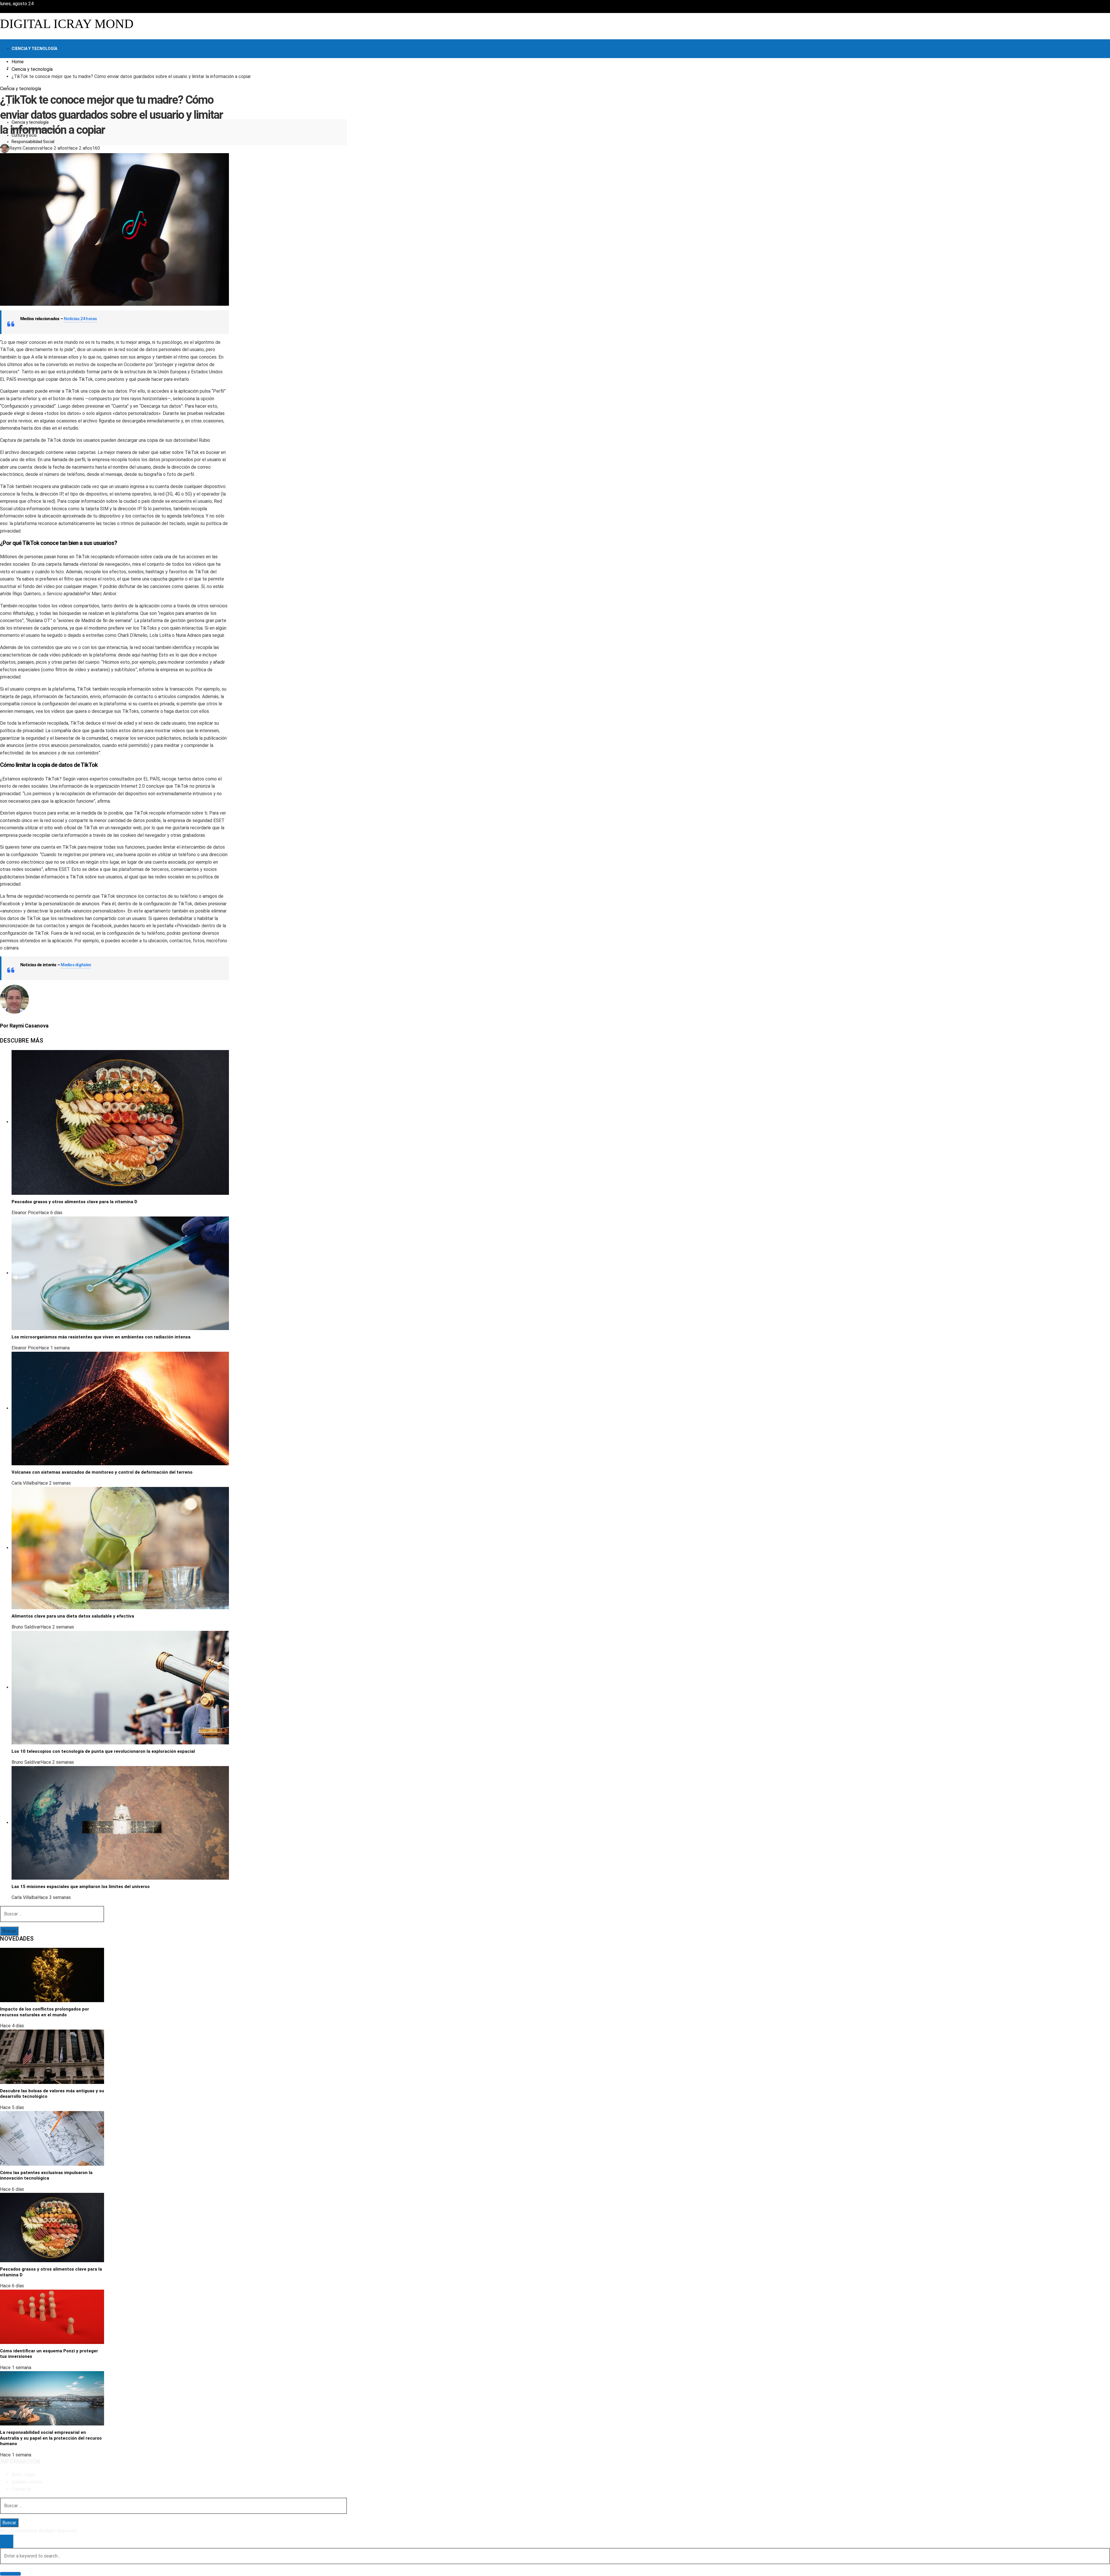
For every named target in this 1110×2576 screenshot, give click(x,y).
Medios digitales (76, 965)
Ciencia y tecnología (21, 89)
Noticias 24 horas (80, 319)
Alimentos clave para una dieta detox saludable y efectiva (73, 1616)
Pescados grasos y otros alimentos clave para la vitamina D (74, 1202)
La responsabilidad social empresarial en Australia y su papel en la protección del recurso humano (51, 2438)
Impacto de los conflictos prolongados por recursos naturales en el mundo (45, 2012)
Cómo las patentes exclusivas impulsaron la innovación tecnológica (46, 2176)
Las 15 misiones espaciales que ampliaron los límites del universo (81, 1887)
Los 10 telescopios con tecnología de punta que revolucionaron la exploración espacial (103, 1751)
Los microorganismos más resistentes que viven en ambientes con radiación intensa (101, 1337)
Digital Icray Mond (67, 24)
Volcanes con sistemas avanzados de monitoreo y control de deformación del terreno (102, 1472)
